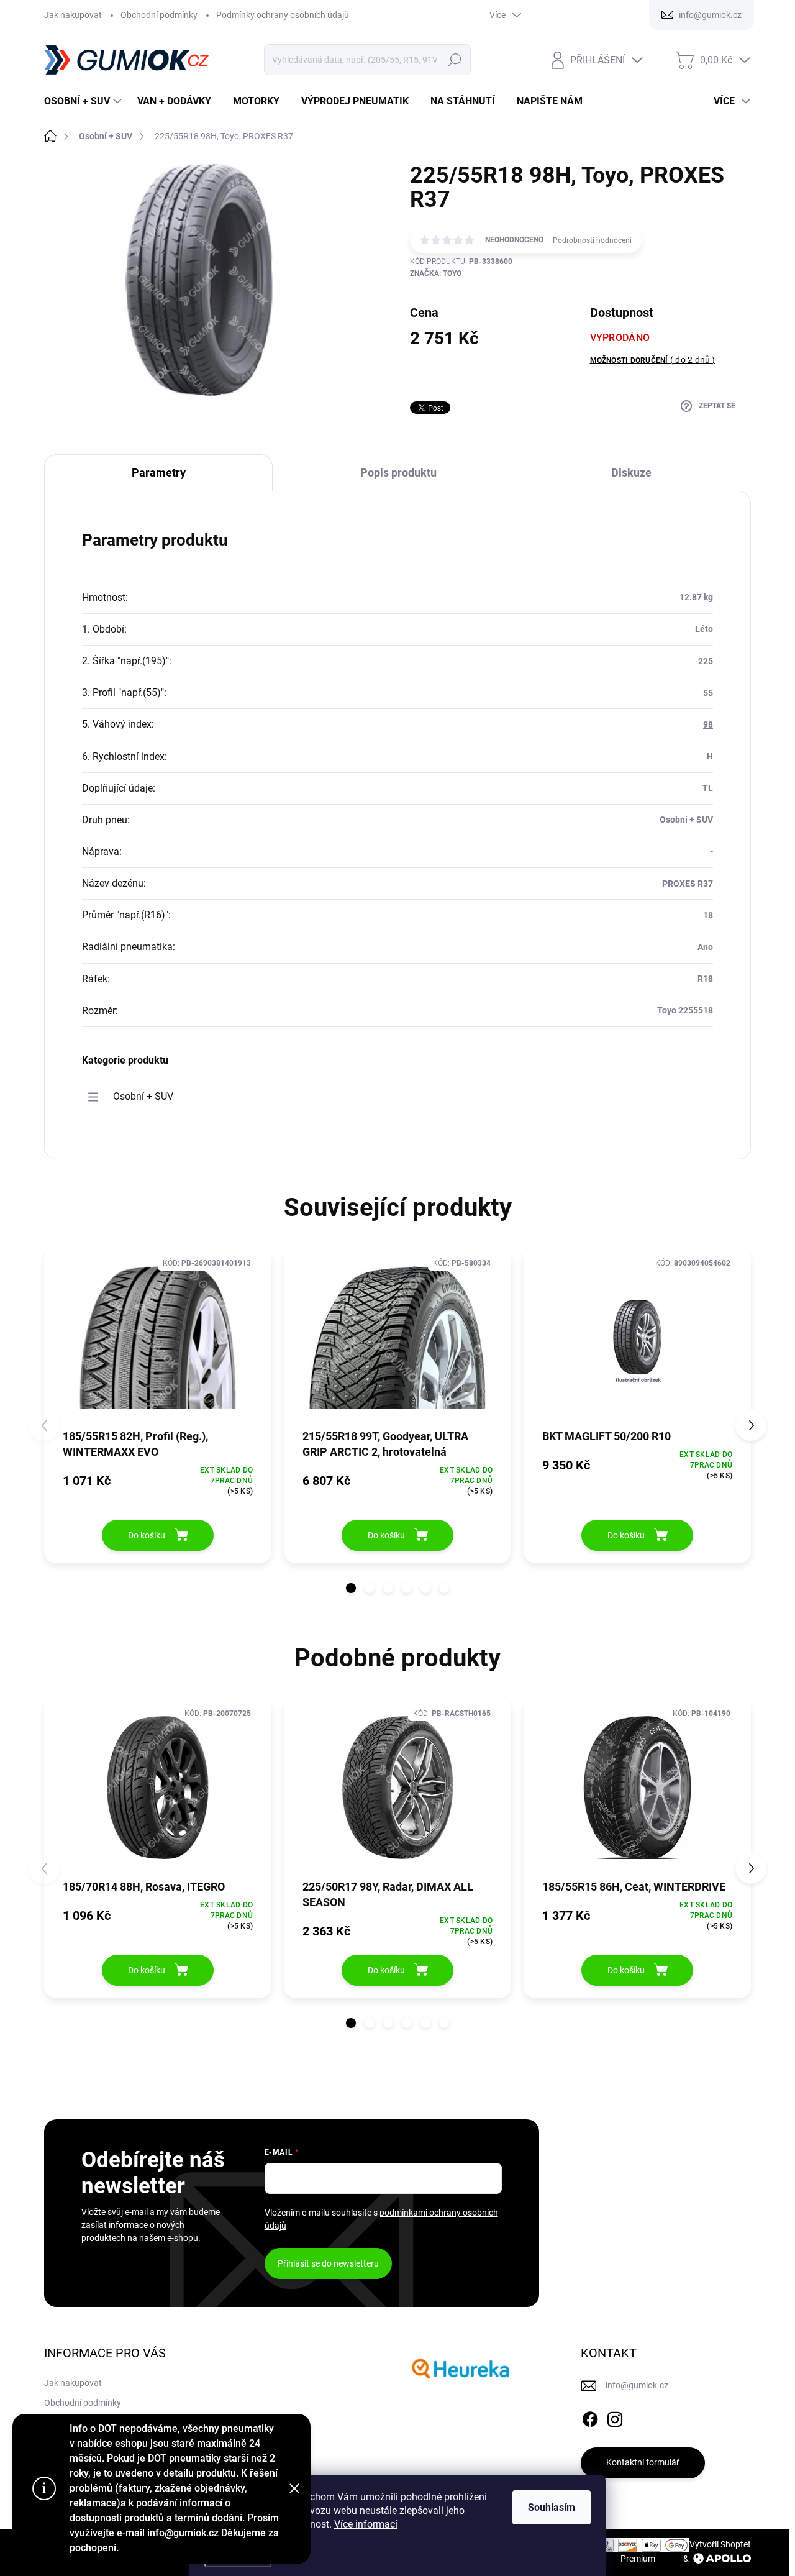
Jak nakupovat (73, 15)
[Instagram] (615, 2417)
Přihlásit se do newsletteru (328, 2263)
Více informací (366, 2524)
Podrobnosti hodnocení (592, 240)
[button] (351, 1588)
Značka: (436, 273)
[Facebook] (590, 2417)
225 (706, 661)
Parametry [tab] (159, 473)
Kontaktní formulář (643, 2462)
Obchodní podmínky (159, 15)
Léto (704, 629)
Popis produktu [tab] (398, 473)
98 (708, 724)
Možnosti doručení (653, 360)
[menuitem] (84, 101)
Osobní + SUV (143, 1096)
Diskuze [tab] (631, 473)
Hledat (455, 60)
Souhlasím (552, 2507)
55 (708, 693)
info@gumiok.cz (637, 2385)
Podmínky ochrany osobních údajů (283, 15)
